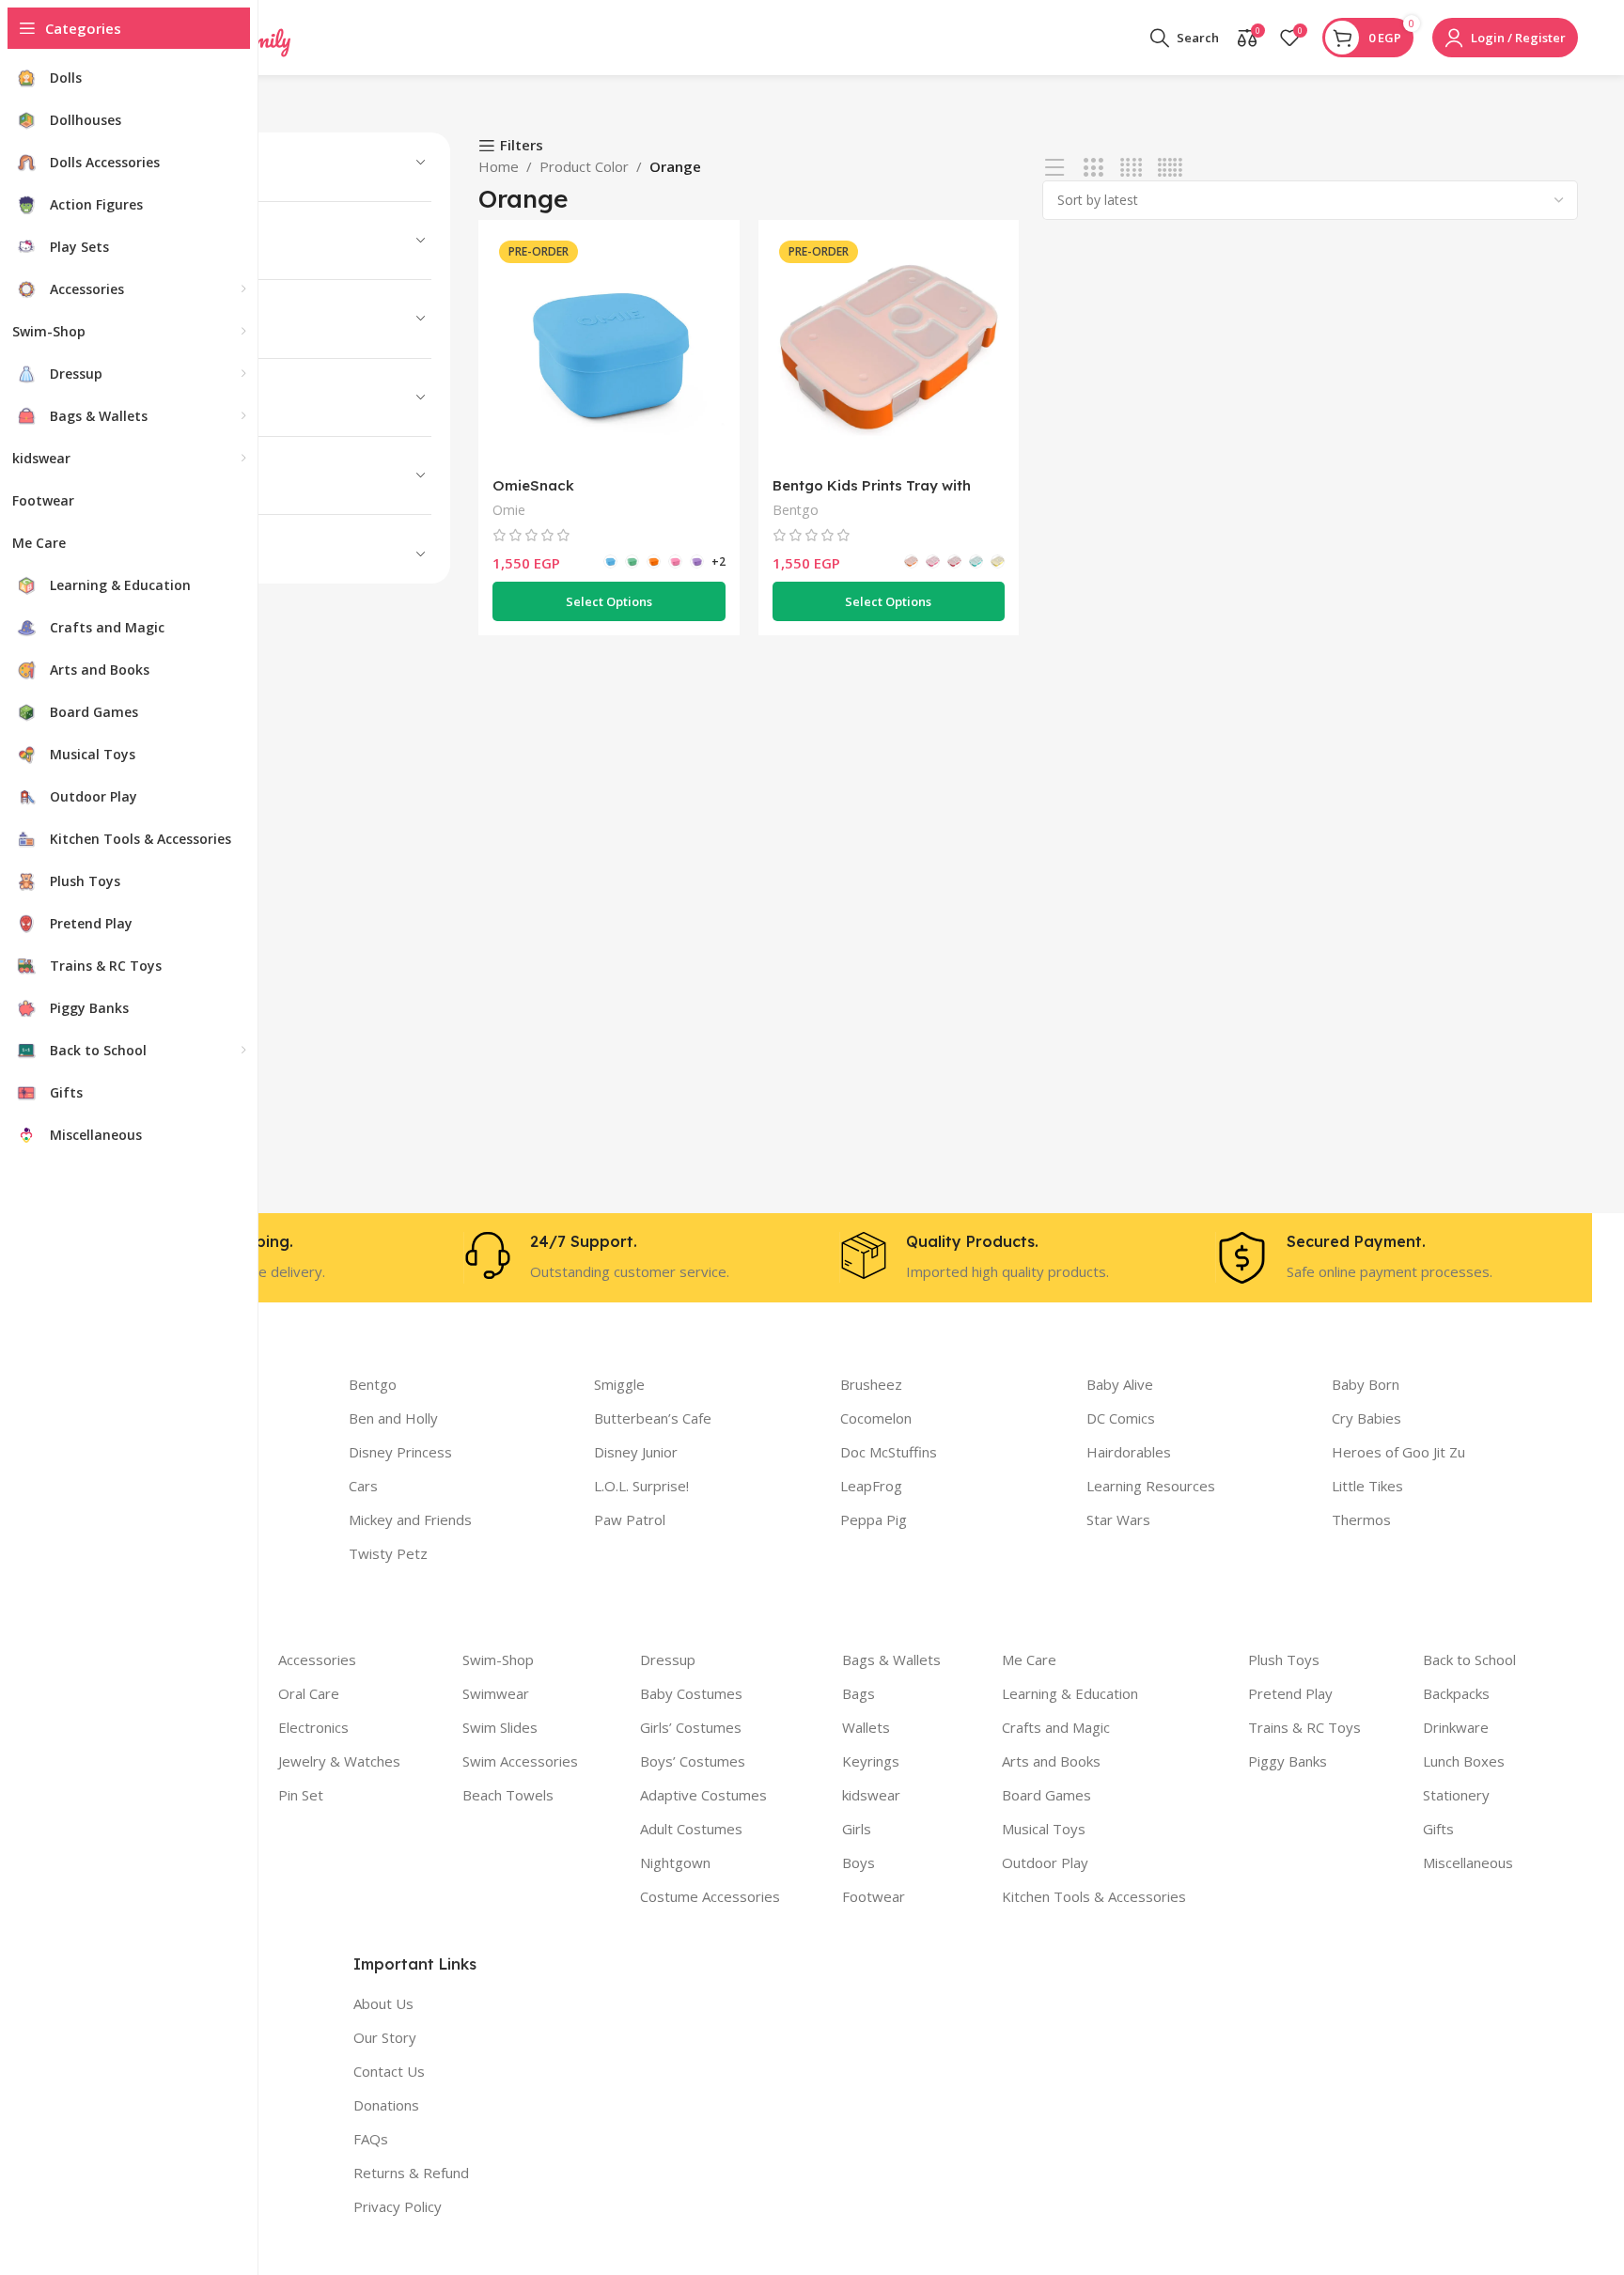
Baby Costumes (691, 1693)
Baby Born (1366, 1384)
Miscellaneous (1468, 1862)
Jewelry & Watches (339, 1761)
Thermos (1361, 1519)
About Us (383, 2003)
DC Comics (1121, 1418)
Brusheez (871, 1384)
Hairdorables (1129, 1452)
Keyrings (871, 1761)
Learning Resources (1151, 1486)
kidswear (871, 1795)
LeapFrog (871, 1486)
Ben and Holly (393, 1418)
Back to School (1469, 1660)
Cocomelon (876, 1418)
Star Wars (1118, 1519)
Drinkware (1456, 1727)
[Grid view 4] (1131, 168)
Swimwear (496, 1693)
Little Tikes (1367, 1486)
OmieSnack (533, 485)
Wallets (866, 1727)
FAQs (371, 2139)
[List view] (1055, 168)
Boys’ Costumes (693, 1761)
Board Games (1046, 1795)
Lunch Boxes (1464, 1761)
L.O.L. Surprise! (641, 1486)
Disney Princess (400, 1452)
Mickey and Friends (410, 1519)
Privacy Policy (398, 2206)
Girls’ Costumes (691, 1727)
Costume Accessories (710, 1896)
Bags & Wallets (891, 1660)
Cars (363, 1486)
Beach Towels (508, 1795)
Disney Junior (636, 1452)
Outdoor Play (1045, 1862)
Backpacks (1456, 1693)
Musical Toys (1044, 1829)
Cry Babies (1366, 1418)
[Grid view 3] (1093, 168)
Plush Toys (1284, 1660)
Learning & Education (1070, 1693)
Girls (857, 1829)
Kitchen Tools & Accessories (1094, 1896)
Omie (509, 510)
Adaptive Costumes (703, 1795)
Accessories (317, 1660)
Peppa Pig (874, 1519)
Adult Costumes (691, 1829)
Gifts (1438, 1829)
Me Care (1029, 1660)
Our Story (385, 2037)
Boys (859, 1862)
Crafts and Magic (1056, 1727)
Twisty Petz (388, 1553)
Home (499, 166)
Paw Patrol (630, 1519)
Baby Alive (1120, 1384)
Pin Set (301, 1795)
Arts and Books (1051, 1761)
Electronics (313, 1727)
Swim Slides (500, 1727)
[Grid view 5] (1170, 168)
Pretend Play (1290, 1693)
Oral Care (309, 1693)
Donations (386, 2105)
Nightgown (675, 1862)
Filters (522, 146)
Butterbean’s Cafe (653, 1418)
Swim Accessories (520, 1761)
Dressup (668, 1660)
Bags (859, 1693)
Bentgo (796, 510)
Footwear (874, 1896)
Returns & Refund (411, 2173)
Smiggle (619, 1384)
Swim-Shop (498, 1660)
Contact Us (389, 2071)
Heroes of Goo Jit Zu (1398, 1452)
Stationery (1456, 1795)
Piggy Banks (1288, 1761)
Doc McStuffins (889, 1452)
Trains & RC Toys (1304, 1727)
